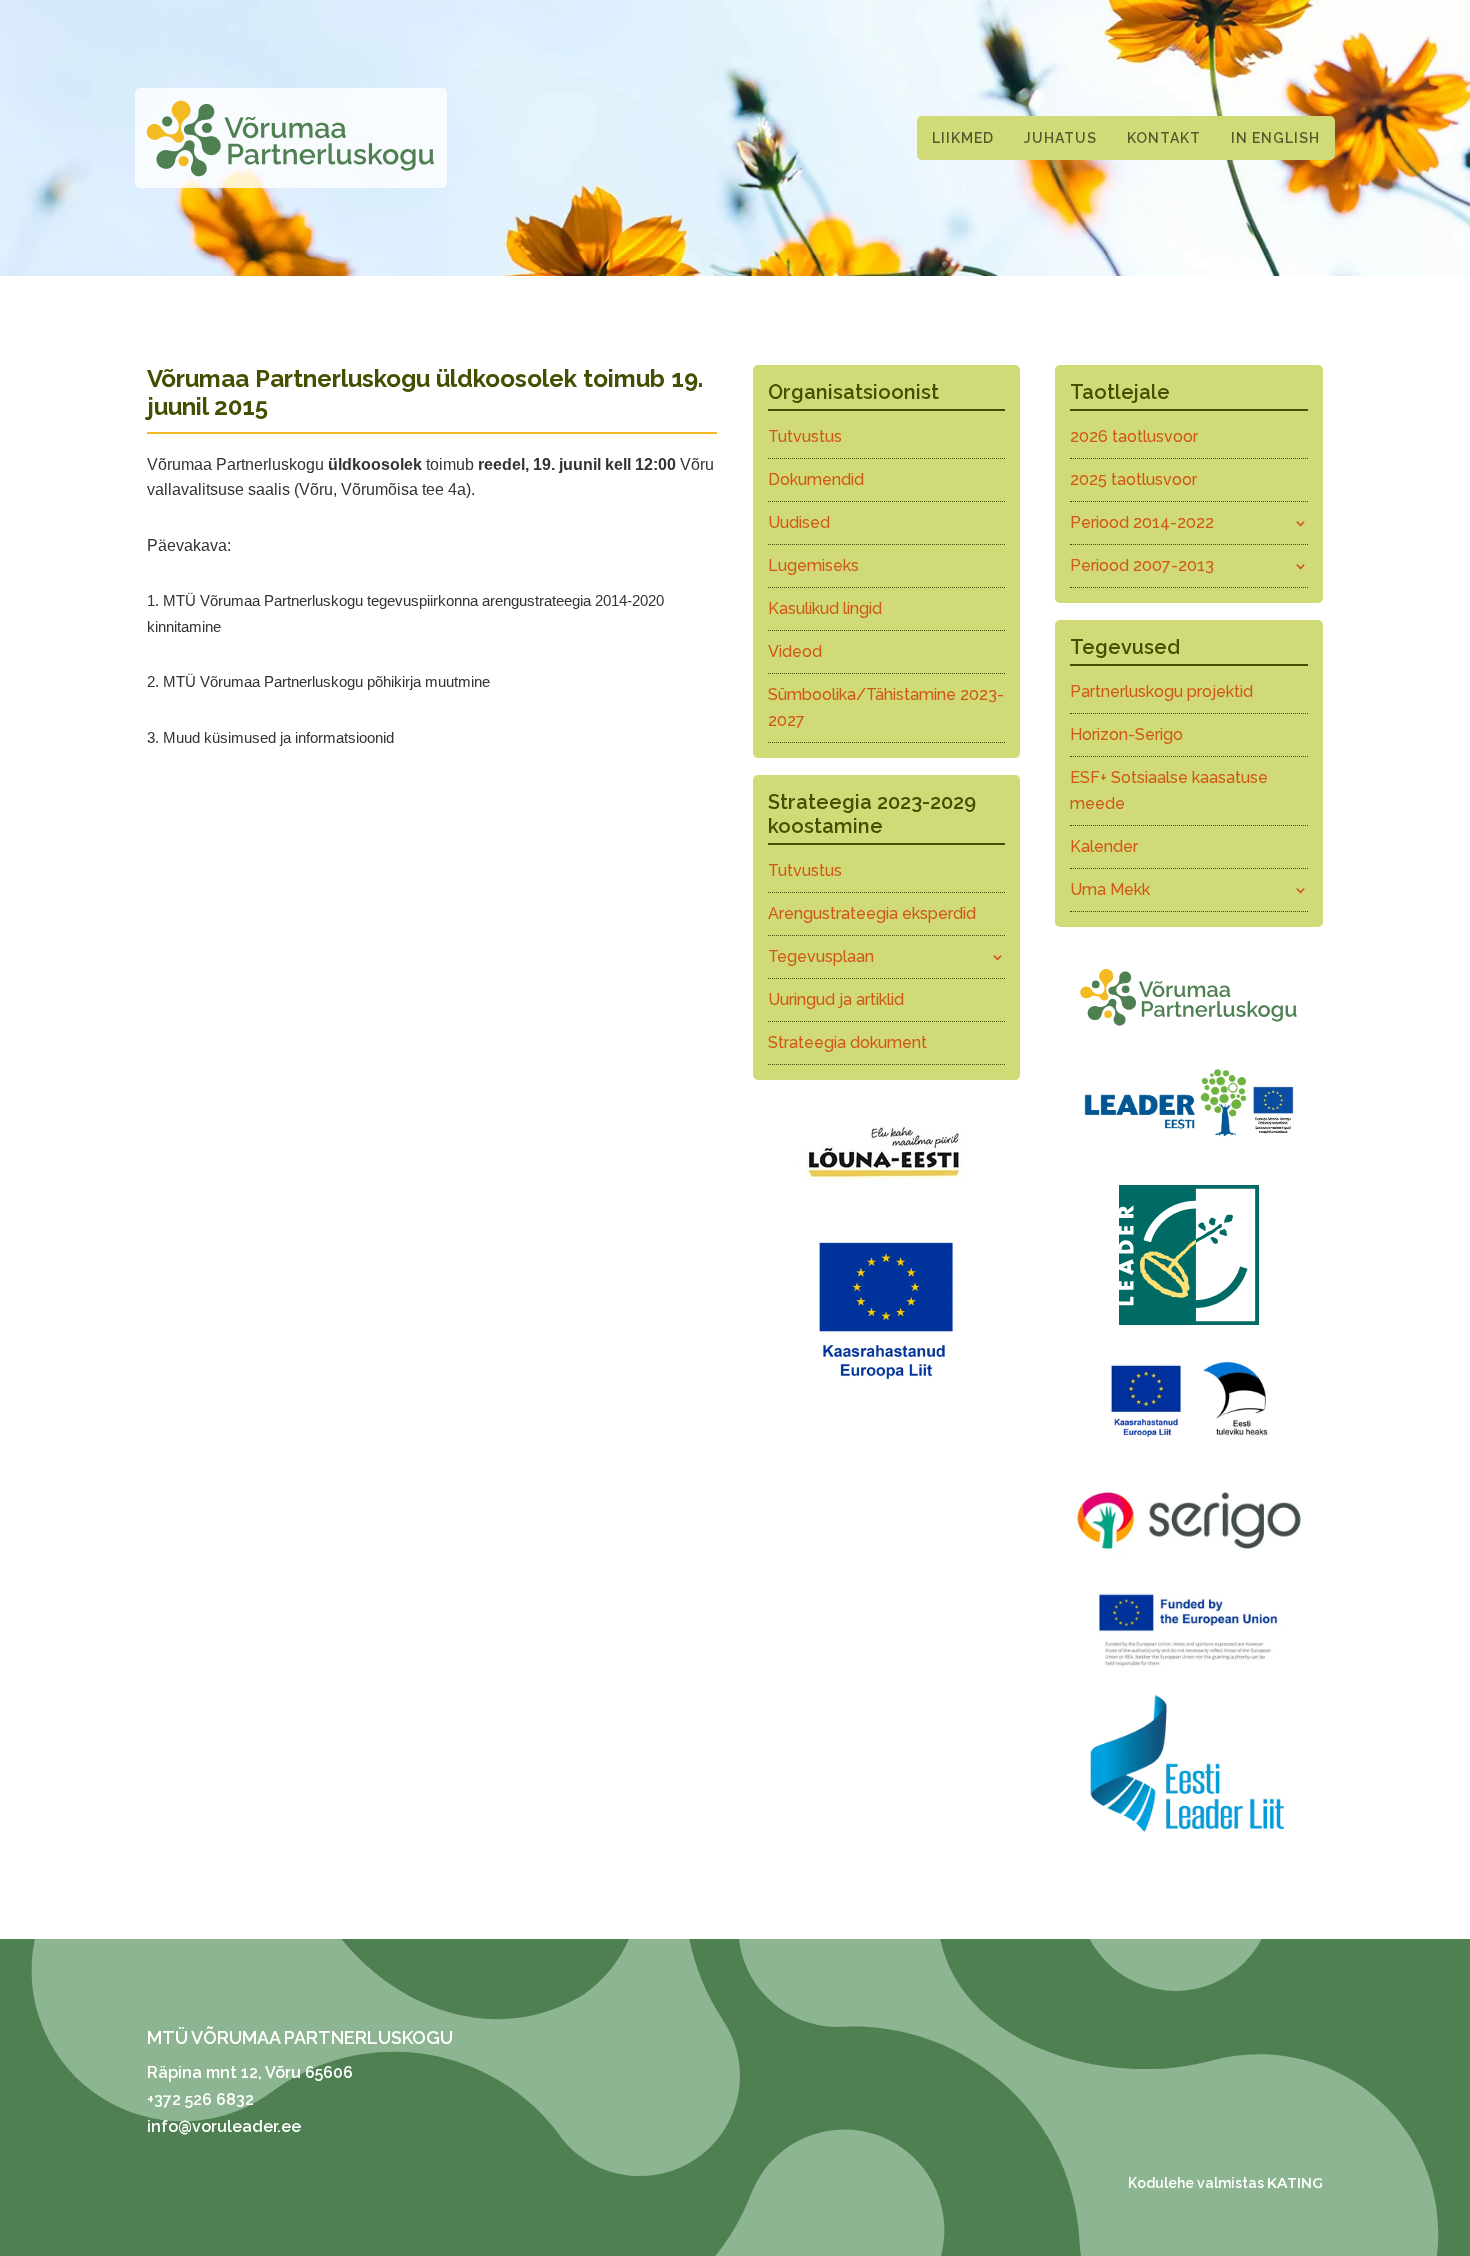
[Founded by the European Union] (1189, 1670)
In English (1275, 138)
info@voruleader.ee (224, 2126)
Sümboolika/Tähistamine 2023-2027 (886, 707)
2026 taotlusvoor (1134, 436)
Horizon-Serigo (1126, 734)
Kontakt (1164, 138)
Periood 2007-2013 (1142, 565)
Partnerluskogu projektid (1161, 691)
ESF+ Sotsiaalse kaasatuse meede (1169, 790)
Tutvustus (805, 436)
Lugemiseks (813, 565)
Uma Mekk (1110, 889)
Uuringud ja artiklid (836, 999)
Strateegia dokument (847, 1042)
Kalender (1104, 846)
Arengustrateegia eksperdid (872, 913)
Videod (795, 651)
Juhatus (1060, 138)
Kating (1295, 2183)
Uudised (799, 522)
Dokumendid (816, 479)
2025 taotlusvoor (1133, 479)
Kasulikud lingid (825, 608)
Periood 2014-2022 (1142, 522)
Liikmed (963, 138)
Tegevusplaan (821, 956)
